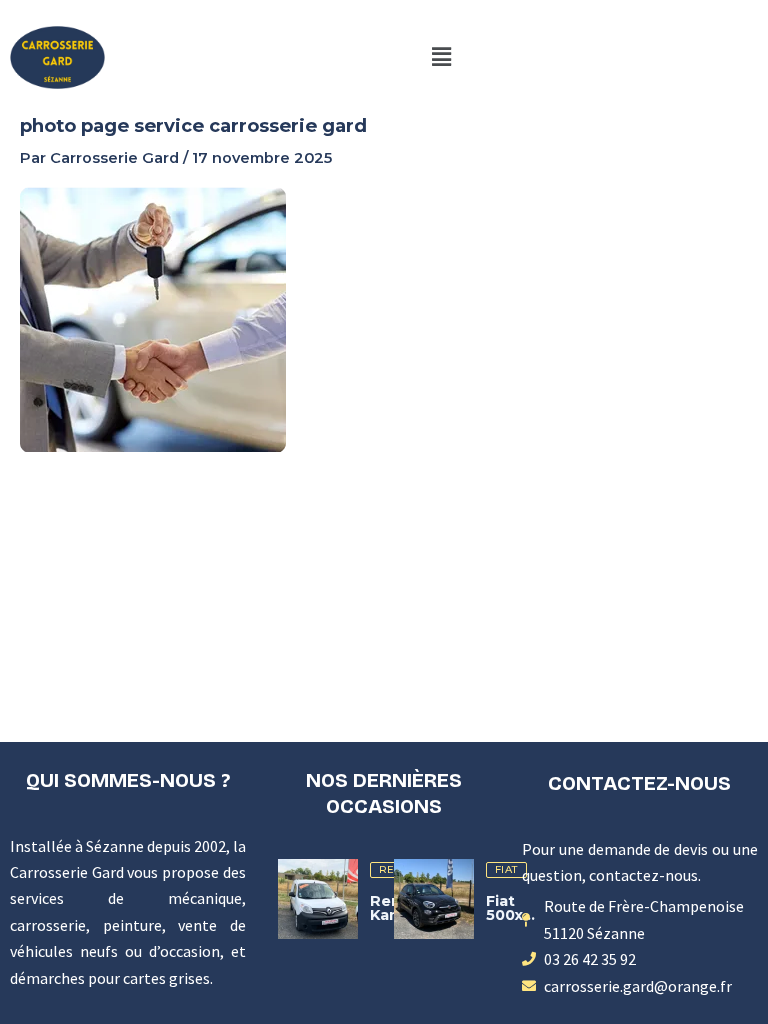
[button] (441, 57)
